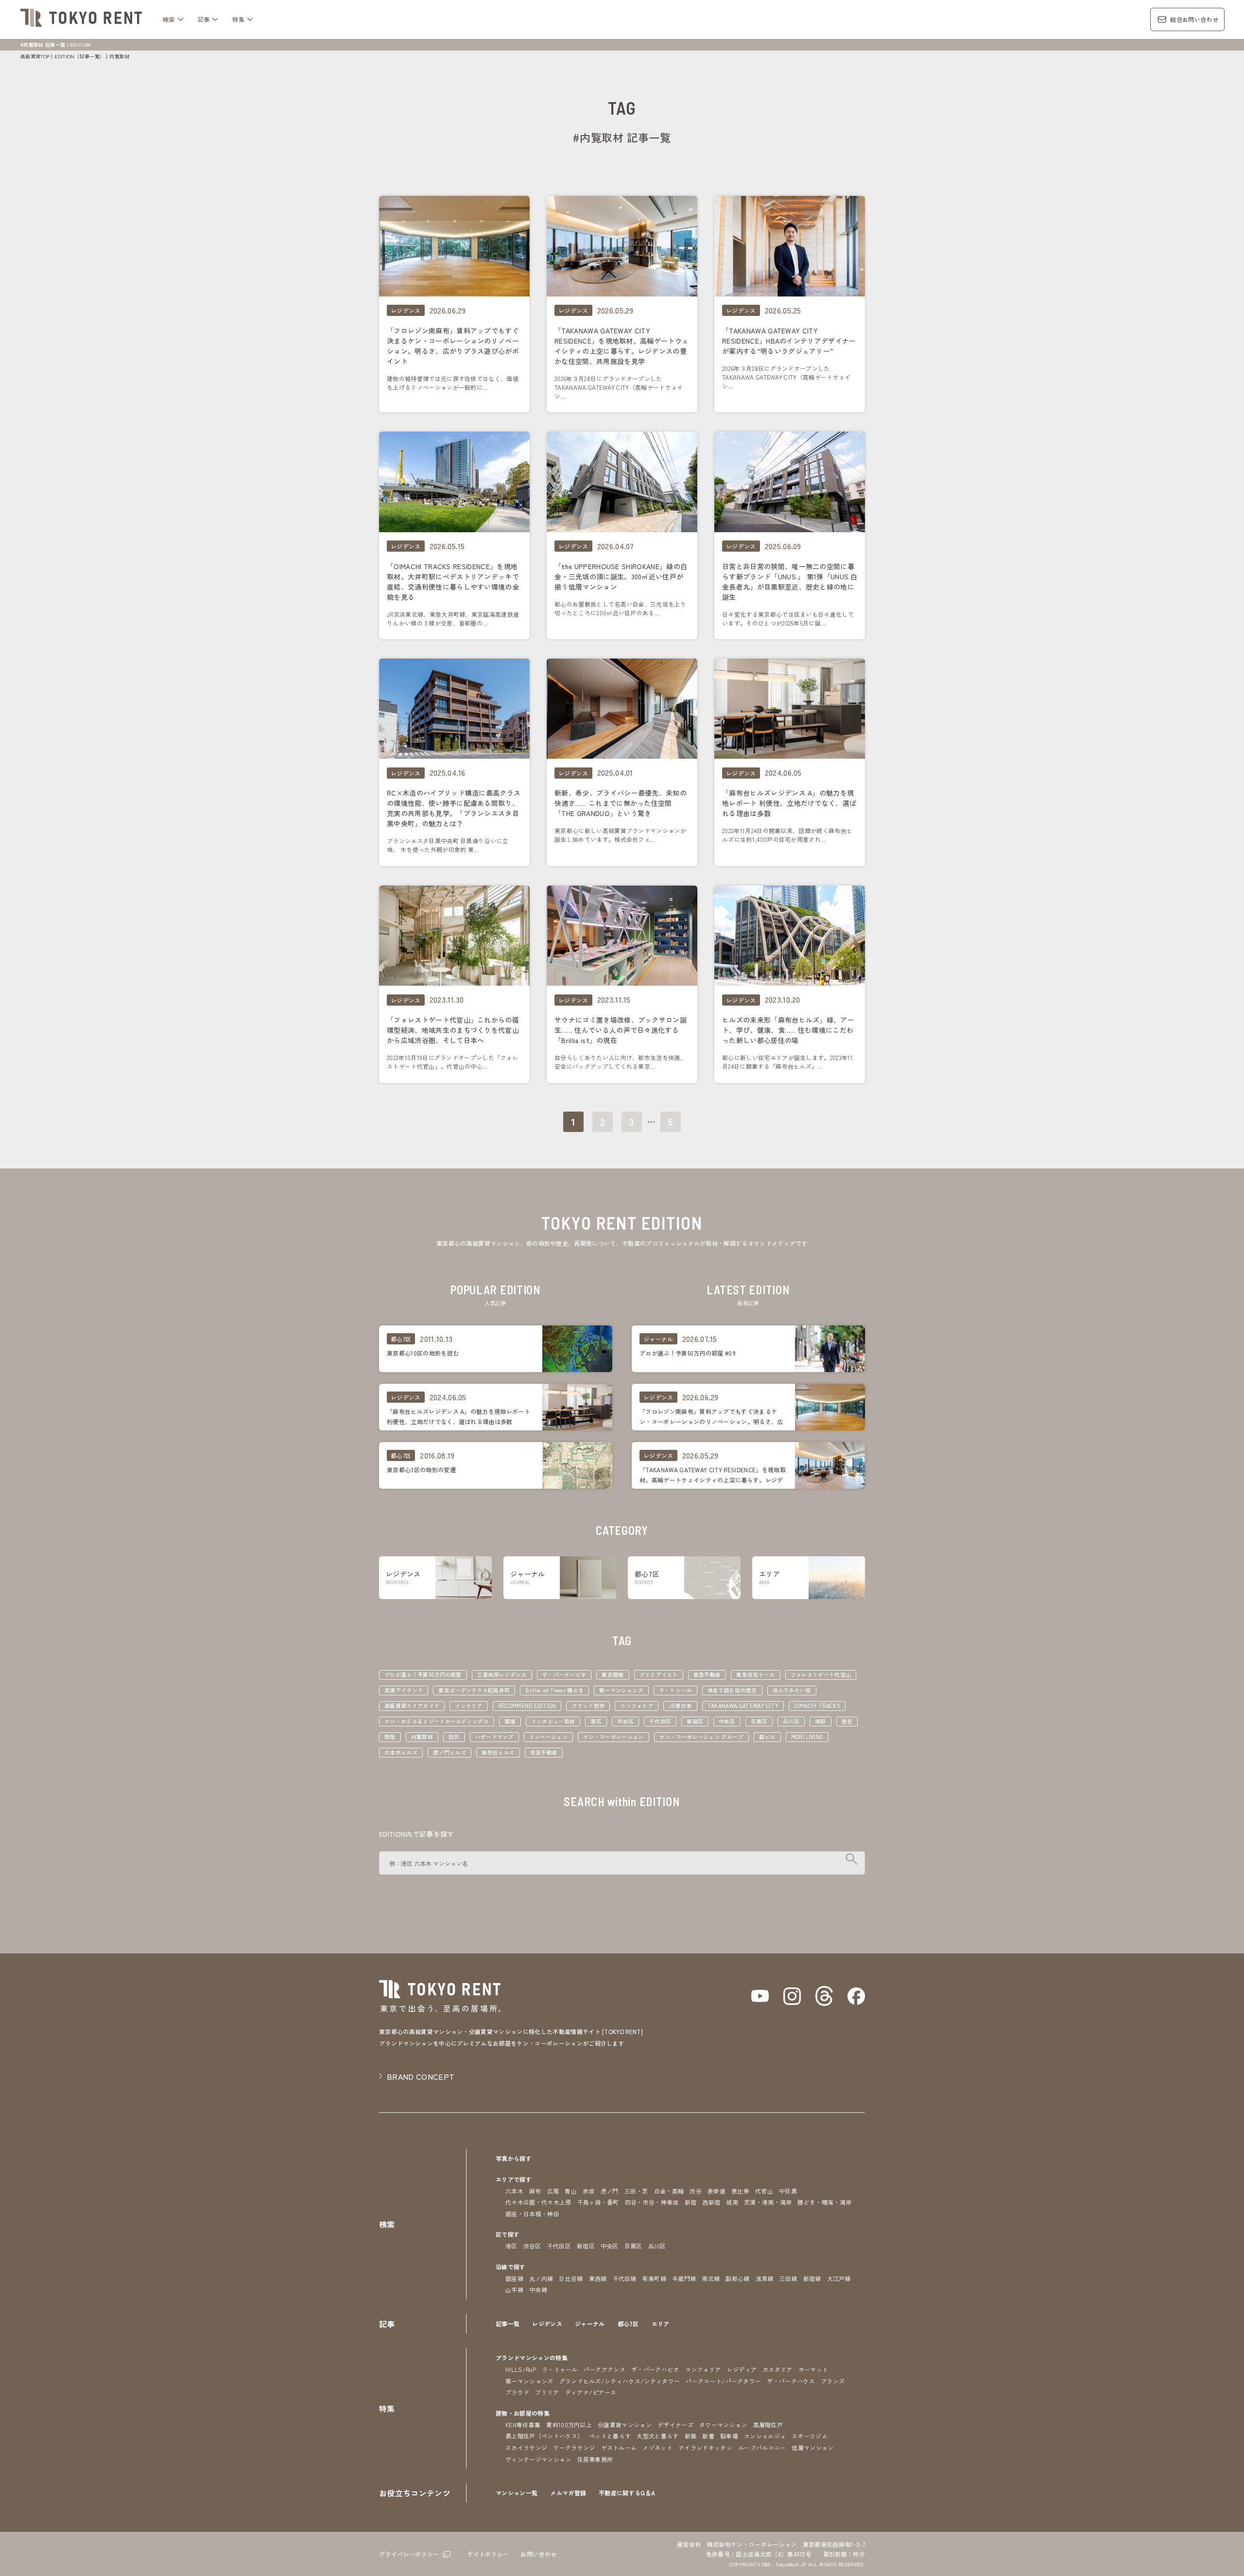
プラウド (517, 2392)
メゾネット (657, 2447)
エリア (661, 2324)
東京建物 (613, 1674)
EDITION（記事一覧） (79, 56)
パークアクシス (605, 2369)
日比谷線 (571, 2278)
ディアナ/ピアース (591, 2392)
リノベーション (548, 1737)
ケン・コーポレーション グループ (701, 1737)
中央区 (727, 1721)
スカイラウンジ (526, 2447)
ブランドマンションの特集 (532, 2358)
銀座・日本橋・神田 (532, 2214)
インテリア (469, 1706)
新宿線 (812, 2278)
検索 (169, 19)
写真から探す (514, 2158)
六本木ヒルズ (401, 1752)
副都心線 (737, 2278)
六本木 (514, 2191)
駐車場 (729, 2436)
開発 (390, 1737)
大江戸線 (839, 2278)
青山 (571, 2191)
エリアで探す (514, 2179)
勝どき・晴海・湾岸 (824, 2202)
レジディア (742, 2369)
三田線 (788, 2278)
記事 (204, 19)
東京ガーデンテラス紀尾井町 (474, 1690)
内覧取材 (422, 1737)
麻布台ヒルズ (498, 1752)
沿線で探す (511, 2267)
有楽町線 (654, 2278)
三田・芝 (636, 2191)
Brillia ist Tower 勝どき (554, 1690)
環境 (510, 1721)
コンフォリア (637, 1706)
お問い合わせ (538, 2554)
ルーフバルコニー (762, 2447)
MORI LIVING (807, 1737)
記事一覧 (508, 2324)
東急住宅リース (755, 1674)
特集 (238, 19)
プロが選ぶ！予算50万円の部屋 (423, 1674)
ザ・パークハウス (791, 2381)
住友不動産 (544, 1752)
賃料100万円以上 (569, 2425)
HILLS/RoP (521, 2369)
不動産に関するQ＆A (627, 2493)
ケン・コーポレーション (613, 1737)
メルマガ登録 (568, 2493)
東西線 (598, 2278)
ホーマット (813, 2369)
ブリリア (547, 2392)
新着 (708, 2436)
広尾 (553, 2191)
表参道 (717, 2191)
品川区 (791, 1721)
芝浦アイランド (404, 1690)
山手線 (514, 2289)
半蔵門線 (684, 2278)
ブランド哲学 (588, 1706)
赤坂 (589, 2191)
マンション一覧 (517, 2493)
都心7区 (628, 2324)
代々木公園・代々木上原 (538, 2202)
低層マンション (812, 2447)
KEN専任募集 (523, 2425)
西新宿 (711, 2202)
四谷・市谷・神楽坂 (652, 2202)
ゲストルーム (619, 2447)
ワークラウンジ (574, 2447)
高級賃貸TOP (35, 56)
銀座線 (514, 2278)
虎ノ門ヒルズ (449, 1752)
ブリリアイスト (659, 1674)
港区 (596, 1721)
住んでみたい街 (792, 1690)
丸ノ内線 (541, 2278)
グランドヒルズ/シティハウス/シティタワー (620, 2381)
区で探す (508, 2234)
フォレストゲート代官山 (821, 1674)
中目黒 (788, 2191)
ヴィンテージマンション (538, 2459)
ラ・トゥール (675, 1690)
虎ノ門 (610, 2191)
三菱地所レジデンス (502, 1674)
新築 (691, 2436)
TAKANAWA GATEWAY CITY (743, 1706)
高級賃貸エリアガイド (412, 1706)
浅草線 (765, 2278)
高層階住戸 (768, 2425)
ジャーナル (590, 2324)
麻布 (535, 2191)
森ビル (767, 1737)
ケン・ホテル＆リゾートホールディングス (437, 1721)
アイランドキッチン (705, 2447)
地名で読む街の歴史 (732, 1690)
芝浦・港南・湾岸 (768, 2202)
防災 (454, 1737)
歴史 (847, 1721)
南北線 (711, 2278)
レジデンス (547, 2324)
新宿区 (695, 1721)
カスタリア (777, 2369)
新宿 (691, 2202)
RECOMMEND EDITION (527, 1706)
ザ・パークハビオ (564, 1674)
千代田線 (625, 2278)
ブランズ (833, 2381)
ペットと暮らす (610, 2436)
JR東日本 (680, 1706)
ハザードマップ (494, 1737)
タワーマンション (723, 2425)
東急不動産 (707, 1674)
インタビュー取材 (553, 1721)
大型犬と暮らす (657, 2436)
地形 (821, 1721)
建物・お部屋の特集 (523, 2413)
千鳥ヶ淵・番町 (598, 2202)
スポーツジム (810, 2436)
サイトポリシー (488, 2554)
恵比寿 (740, 2191)
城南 (732, 2202)
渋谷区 (625, 1721)
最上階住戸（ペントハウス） (544, 2436)
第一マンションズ (621, 1690)
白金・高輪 (669, 2191)
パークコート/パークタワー (723, 2381)
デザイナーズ (675, 2425)
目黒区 (759, 1721)
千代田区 (660, 1721)
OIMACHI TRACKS (817, 1706)
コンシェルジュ (765, 2436)
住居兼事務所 (595, 2459)
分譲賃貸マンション (625, 2425)
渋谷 (696, 2191)
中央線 (538, 2289)
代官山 (764, 2191)
